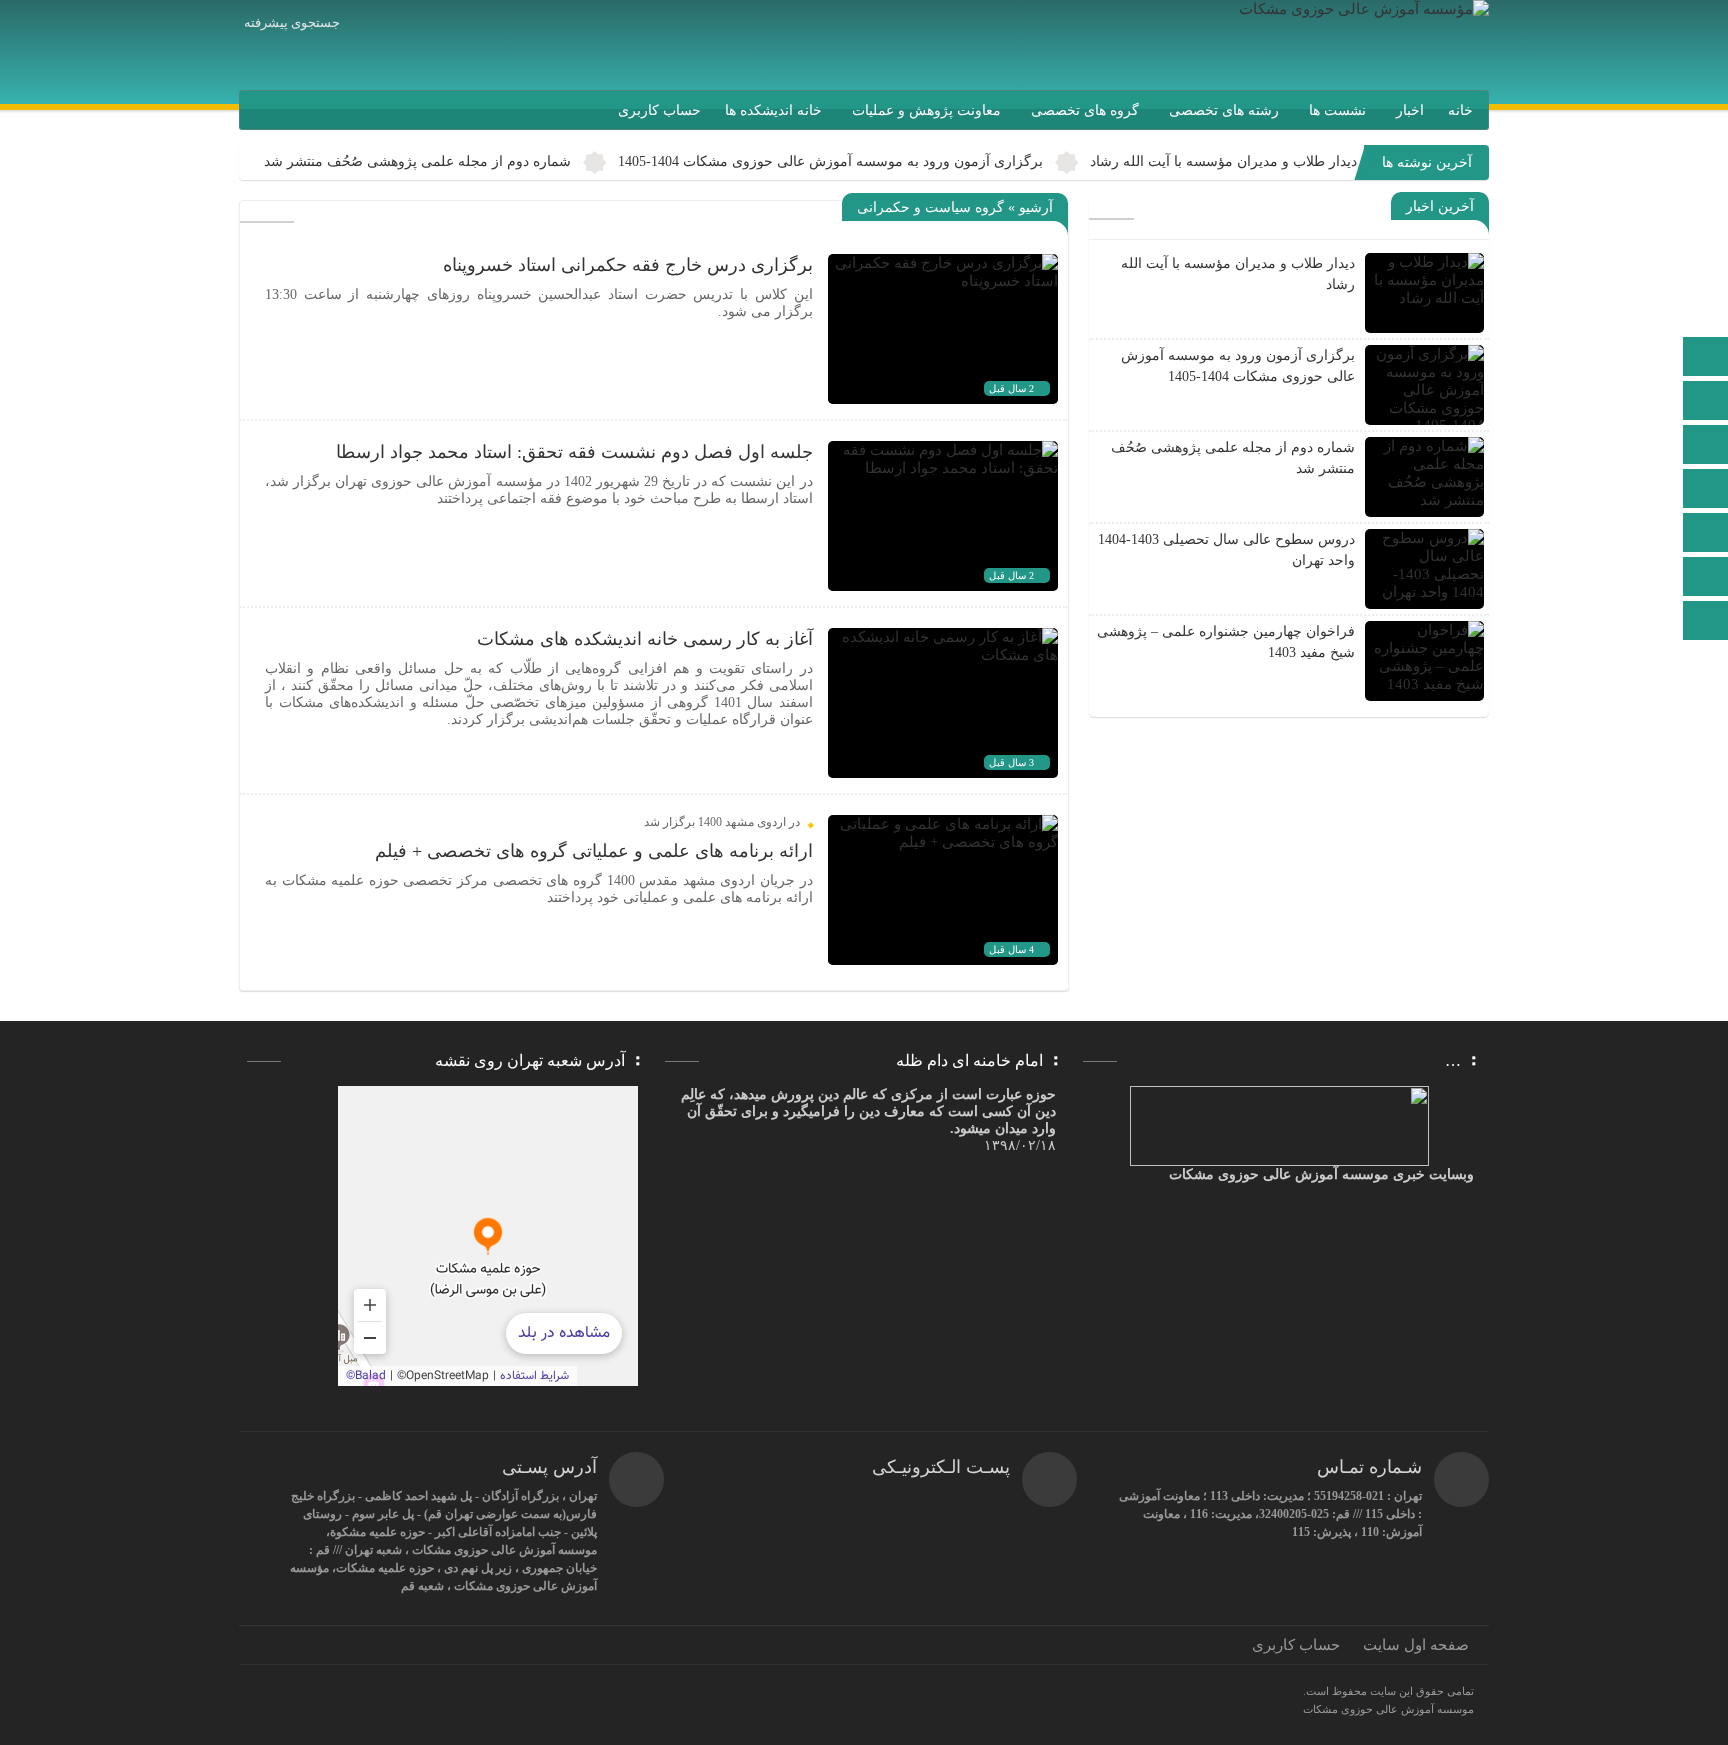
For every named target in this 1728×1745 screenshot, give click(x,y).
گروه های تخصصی (1085, 110)
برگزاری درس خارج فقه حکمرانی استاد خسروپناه (628, 265)
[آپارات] (1706, 534)
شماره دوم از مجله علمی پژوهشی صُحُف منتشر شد (417, 161)
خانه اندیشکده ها (773, 110)
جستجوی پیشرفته (292, 22)
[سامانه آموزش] (1706, 402)
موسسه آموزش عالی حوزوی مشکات (1388, 1709)
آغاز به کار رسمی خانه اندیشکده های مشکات (645, 639)
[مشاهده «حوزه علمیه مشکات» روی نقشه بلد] (488, 1236)
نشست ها (1337, 110)
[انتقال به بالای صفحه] (1708, 620)
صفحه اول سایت (1416, 1645)
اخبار (1410, 110)
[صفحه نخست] (1706, 358)
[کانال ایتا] (1706, 446)
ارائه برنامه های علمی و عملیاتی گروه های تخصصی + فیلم (594, 851)
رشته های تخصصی (1224, 110)
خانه (1460, 110)
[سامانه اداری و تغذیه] (1706, 578)
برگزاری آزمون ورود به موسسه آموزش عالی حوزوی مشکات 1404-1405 (830, 161)
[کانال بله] (1706, 490)
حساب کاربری (659, 110)
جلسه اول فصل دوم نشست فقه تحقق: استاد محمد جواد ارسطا (574, 452)
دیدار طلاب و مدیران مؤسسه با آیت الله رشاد (1223, 161)
